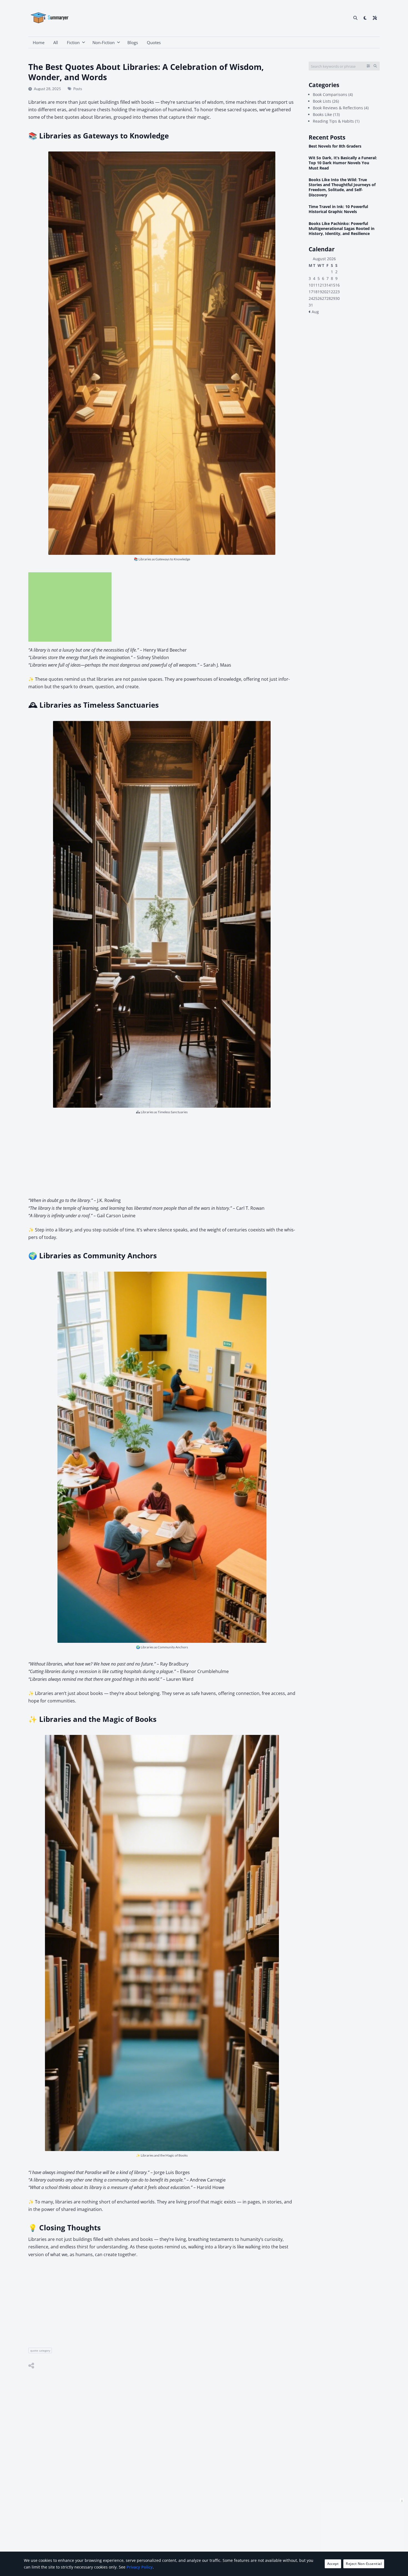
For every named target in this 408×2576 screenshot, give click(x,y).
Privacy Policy (140, 2567)
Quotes (154, 42)
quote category (40, 2350)
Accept (333, 2564)
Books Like (322, 114)
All (56, 42)
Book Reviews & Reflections (338, 108)
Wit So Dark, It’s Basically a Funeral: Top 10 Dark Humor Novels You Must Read (343, 163)
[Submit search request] (375, 66)
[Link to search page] (355, 18)
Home (39, 42)
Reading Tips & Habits (333, 121)
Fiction (73, 42)
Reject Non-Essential (364, 2564)
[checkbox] (365, 18)
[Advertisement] (70, 607)
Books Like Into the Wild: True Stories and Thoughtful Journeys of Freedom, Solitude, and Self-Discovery (342, 187)
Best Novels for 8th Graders (335, 146)
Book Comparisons (330, 94)
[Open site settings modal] (375, 18)
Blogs (133, 42)
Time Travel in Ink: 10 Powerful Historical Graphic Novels (338, 209)
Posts (78, 89)
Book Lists (322, 101)
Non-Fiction (104, 42)
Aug (315, 312)
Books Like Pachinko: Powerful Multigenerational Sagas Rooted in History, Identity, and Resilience (342, 229)
